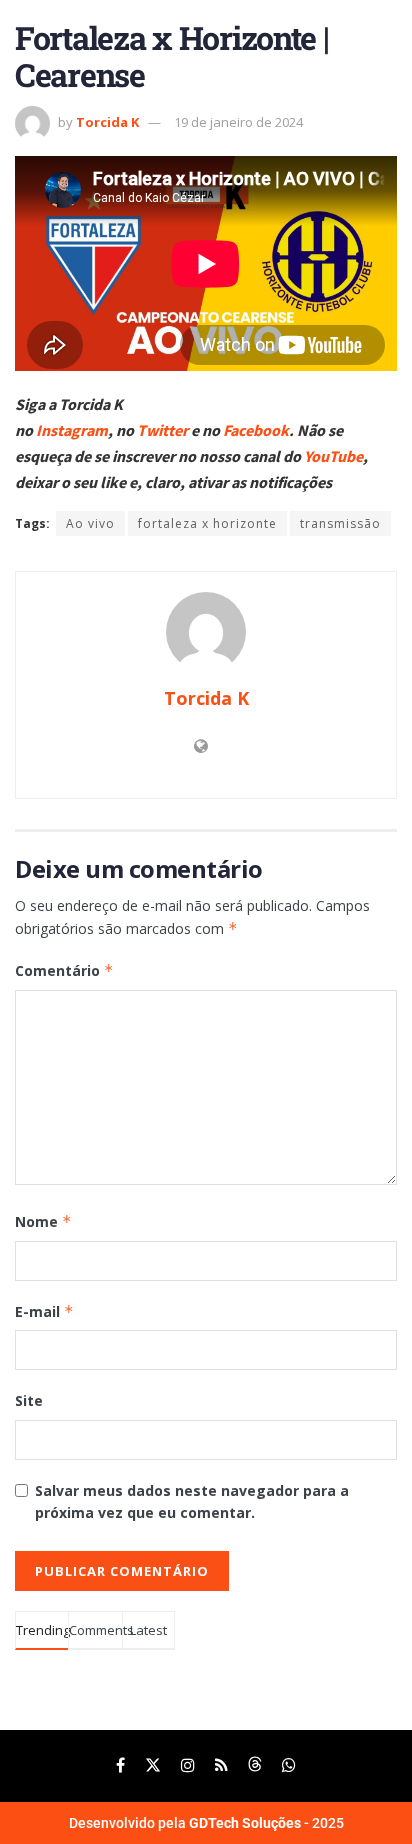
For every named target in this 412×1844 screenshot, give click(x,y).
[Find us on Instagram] (188, 1765)
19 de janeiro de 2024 (238, 122)
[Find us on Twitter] (153, 1765)
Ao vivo (90, 523)
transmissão (340, 523)
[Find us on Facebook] (120, 1765)
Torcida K (107, 122)
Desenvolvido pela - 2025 (206, 1823)
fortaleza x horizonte (207, 523)
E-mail (44, 1311)
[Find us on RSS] (221, 1765)
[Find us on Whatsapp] (289, 1765)
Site (29, 1400)
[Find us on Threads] (255, 1765)
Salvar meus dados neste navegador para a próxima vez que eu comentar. (192, 1501)
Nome (43, 1221)
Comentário (64, 970)
